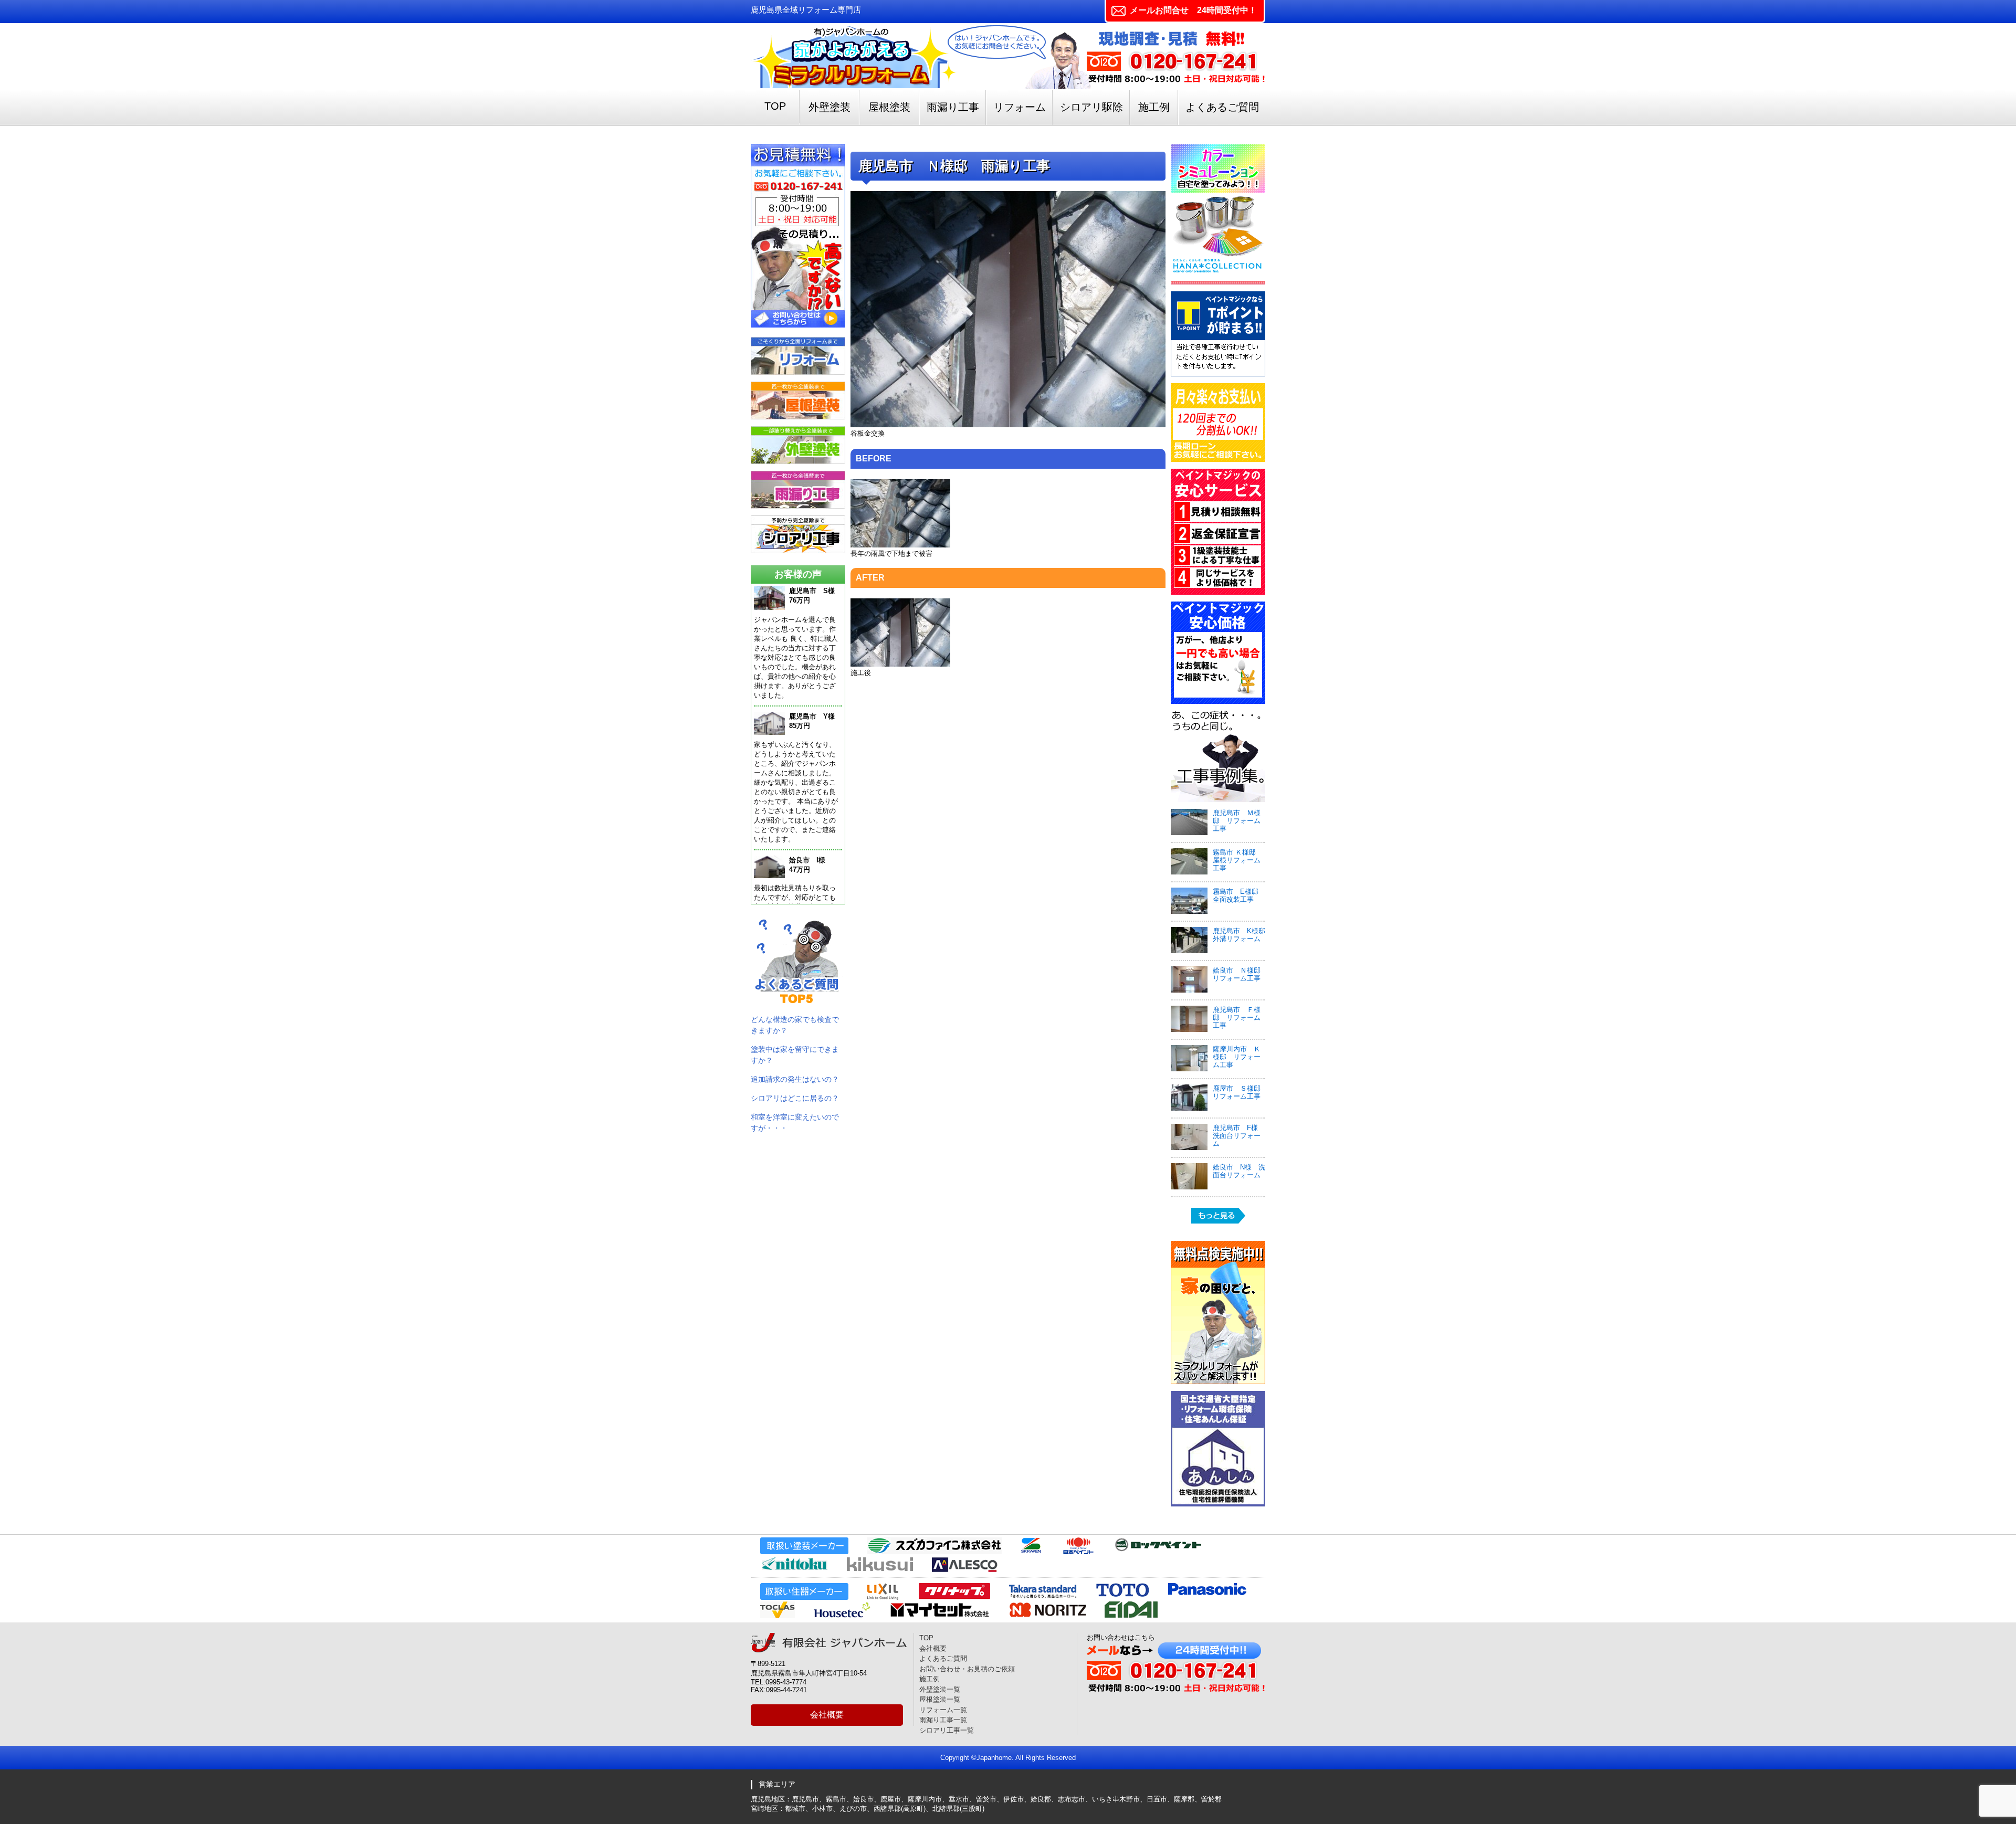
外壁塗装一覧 (940, 1689)
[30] (1008, 425)
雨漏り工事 (953, 107)
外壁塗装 (829, 107)
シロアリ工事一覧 (947, 1730)
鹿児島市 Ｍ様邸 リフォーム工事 (1237, 821)
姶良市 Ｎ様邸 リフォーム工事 (1240, 974)
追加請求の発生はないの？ (795, 1079)
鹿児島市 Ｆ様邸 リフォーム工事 (1237, 1018)
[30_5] (900, 664)
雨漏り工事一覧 (943, 1720)
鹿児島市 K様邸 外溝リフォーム (1242, 935)
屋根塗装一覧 (940, 1699)
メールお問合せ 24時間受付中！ (1193, 10)
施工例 (1154, 107)
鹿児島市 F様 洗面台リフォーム (1239, 1136)
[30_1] (900, 545)
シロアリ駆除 (1091, 107)
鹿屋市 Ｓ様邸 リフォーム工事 (1237, 1092)
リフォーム (1020, 107)
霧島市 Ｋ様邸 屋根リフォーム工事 (1238, 860)
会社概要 (827, 1715)
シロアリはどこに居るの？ (795, 1098)
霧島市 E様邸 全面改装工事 (1239, 895)
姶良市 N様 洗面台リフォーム (1239, 1171)
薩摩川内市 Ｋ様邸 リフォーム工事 (1237, 1057)
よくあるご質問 (1222, 107)
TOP (775, 106)
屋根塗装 (889, 107)
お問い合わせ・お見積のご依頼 (967, 1669)
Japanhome (994, 1758)
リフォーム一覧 (943, 1710)
